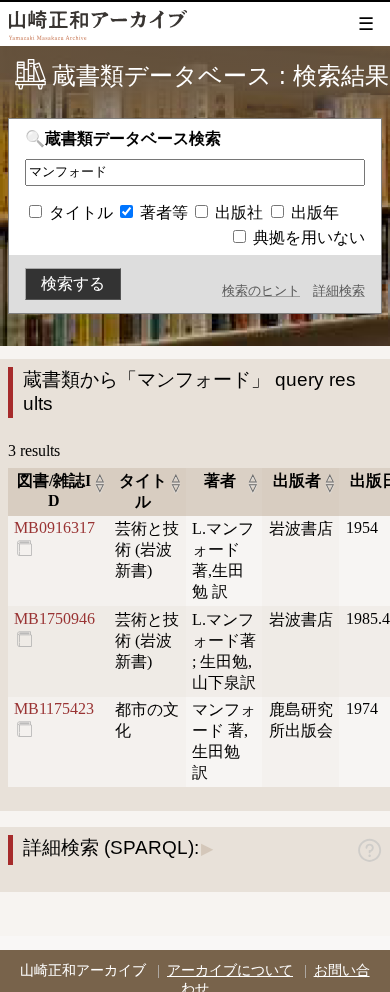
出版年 (313, 212)
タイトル (79, 212)
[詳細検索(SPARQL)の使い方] (369, 853)
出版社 (237, 212)
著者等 (162, 212)
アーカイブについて (230, 970)
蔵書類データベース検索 (133, 138)
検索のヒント (261, 291)
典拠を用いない (307, 237)
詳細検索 (339, 291)
